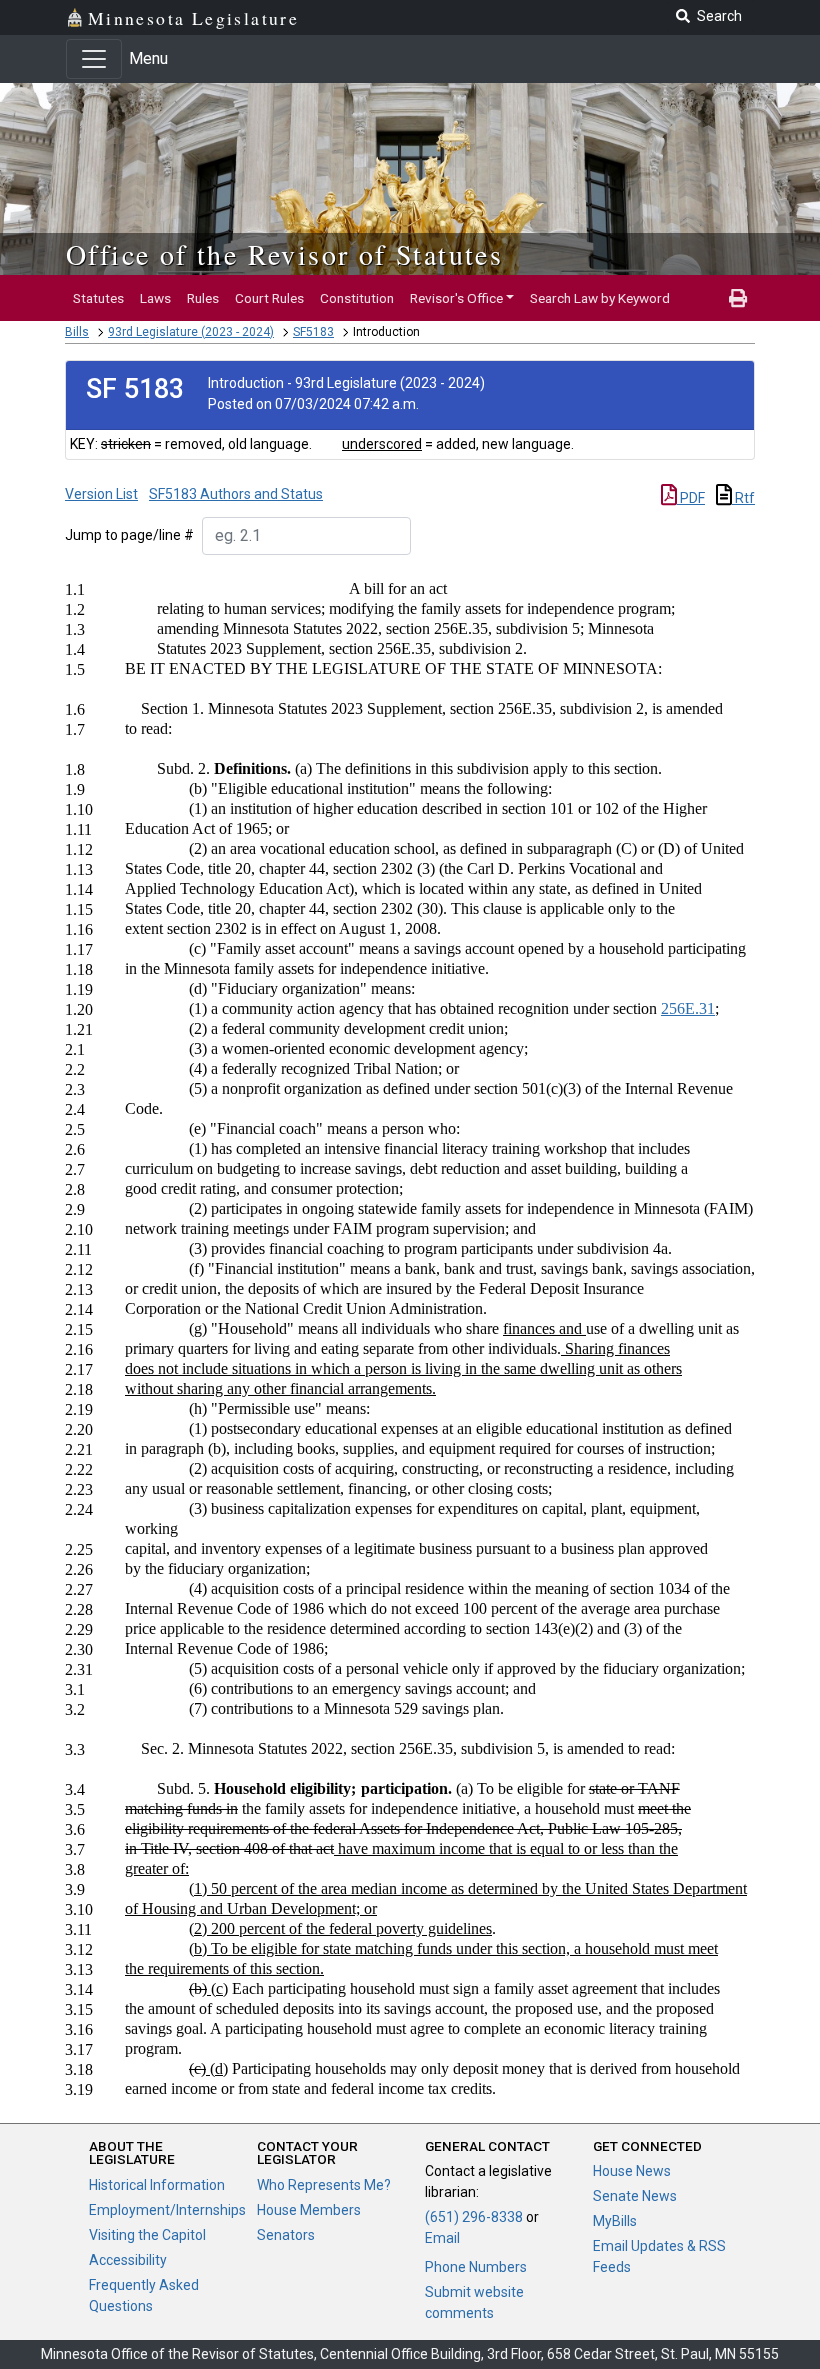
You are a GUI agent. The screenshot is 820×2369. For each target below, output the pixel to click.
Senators (286, 2235)
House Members (309, 2210)
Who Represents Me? (324, 2185)
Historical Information (157, 2185)
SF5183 (313, 332)
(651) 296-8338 (474, 2217)
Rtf (743, 498)
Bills (77, 332)
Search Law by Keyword (600, 298)
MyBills (615, 2221)
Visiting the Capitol (147, 2235)
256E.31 (688, 1008)
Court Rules (269, 298)
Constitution (357, 298)
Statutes (98, 298)
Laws (155, 298)
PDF (691, 498)
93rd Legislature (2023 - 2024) (191, 332)
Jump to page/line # (129, 535)
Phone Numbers (476, 2267)
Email (442, 2238)
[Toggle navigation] (94, 59)
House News (632, 2171)
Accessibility (128, 2260)
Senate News (635, 2196)
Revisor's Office (456, 298)
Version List (101, 494)
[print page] (738, 298)
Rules (203, 298)
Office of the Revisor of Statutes (284, 254)
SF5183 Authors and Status (236, 494)
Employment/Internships (167, 2210)
